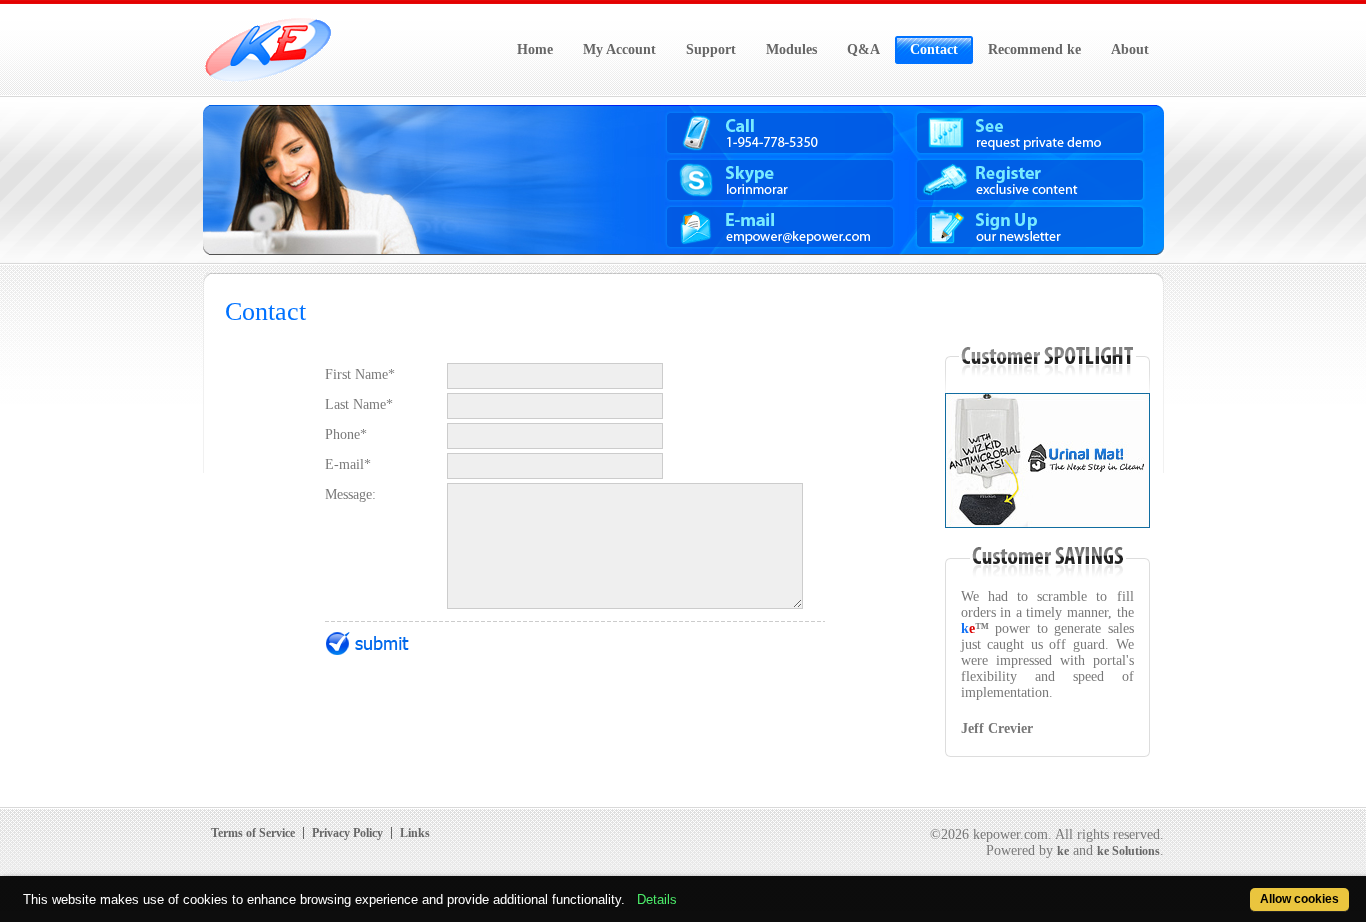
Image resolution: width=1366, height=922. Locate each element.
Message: (350, 494)
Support (711, 49)
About (1130, 49)
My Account (619, 49)
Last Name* (359, 404)
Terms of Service (253, 833)
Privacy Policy (347, 833)
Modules (791, 49)
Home (535, 49)
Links (415, 833)
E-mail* (348, 464)
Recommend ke (1034, 49)
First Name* (360, 374)
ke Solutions (1128, 851)
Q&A (863, 49)
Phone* (346, 434)
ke (1063, 851)
